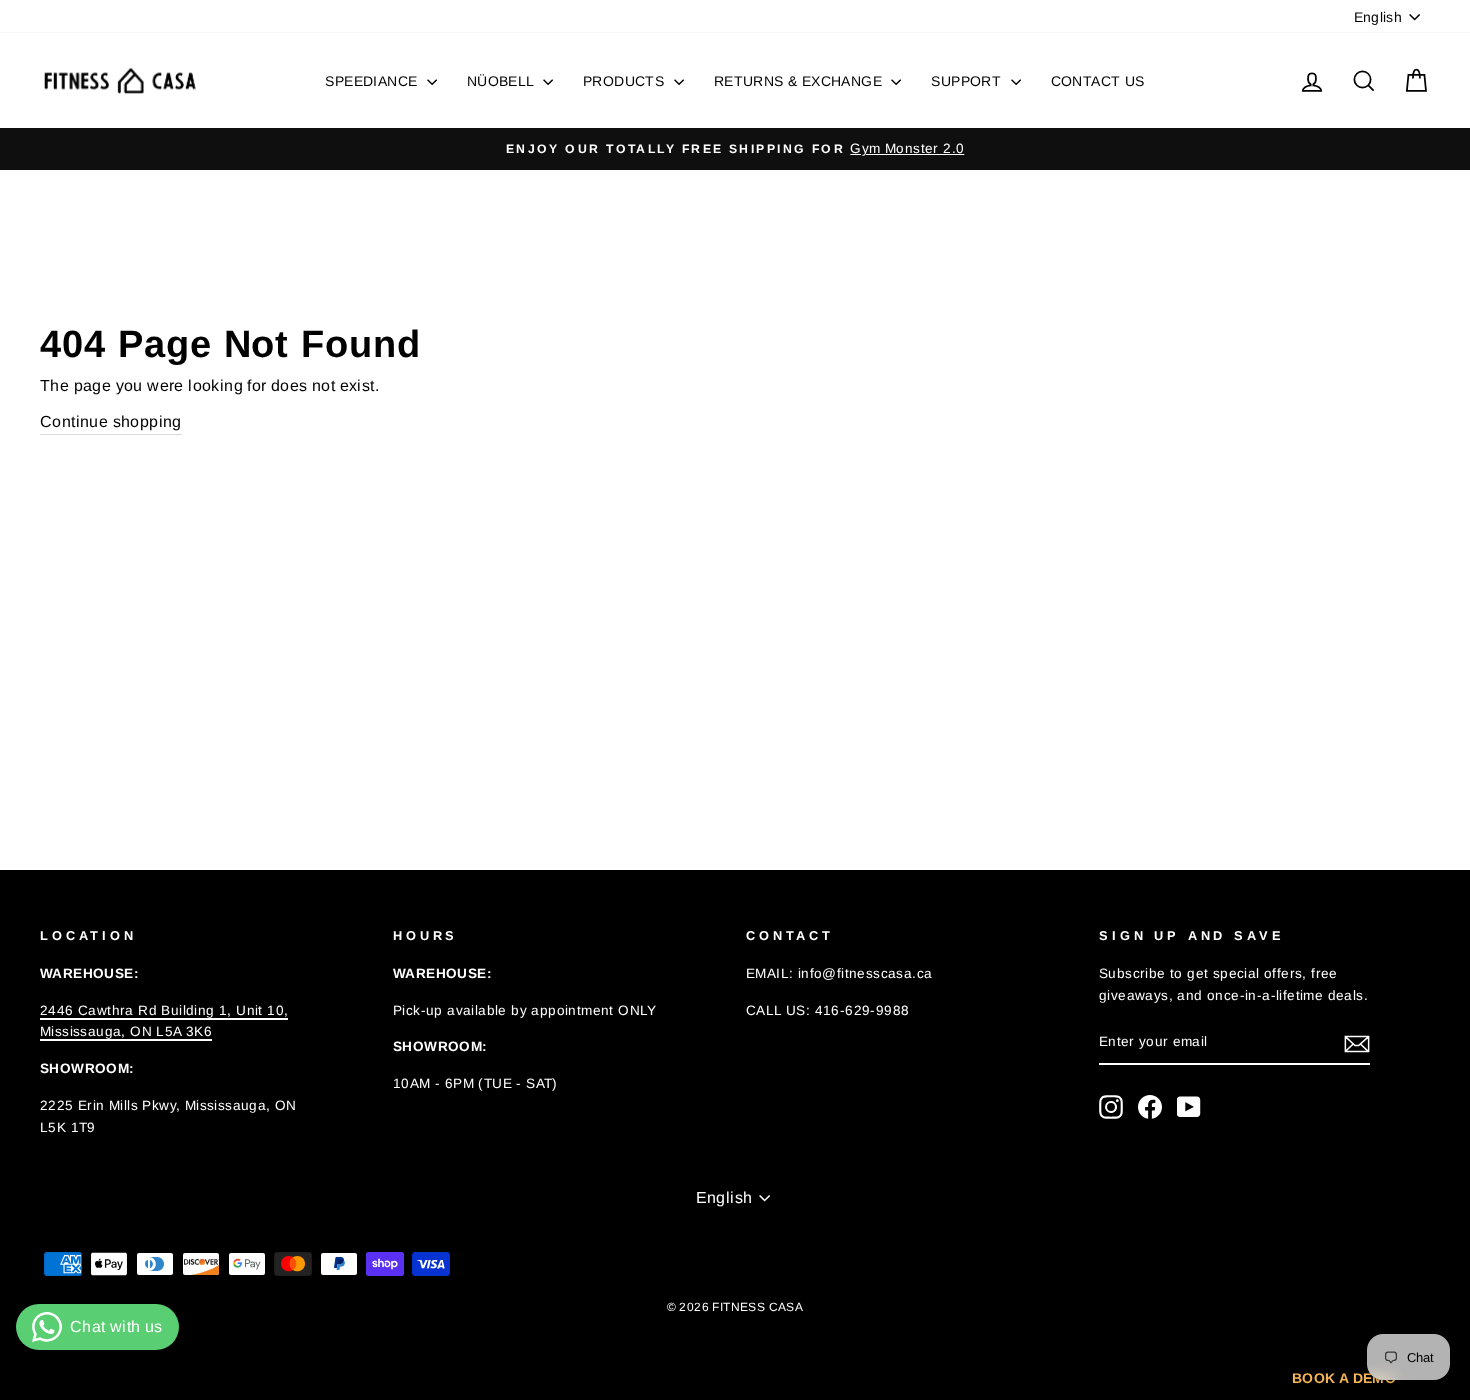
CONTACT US (1098, 81)
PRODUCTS (626, 81)
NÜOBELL (502, 81)
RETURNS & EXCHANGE (800, 81)
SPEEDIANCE (373, 81)
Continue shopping (111, 421)
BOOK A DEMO (1344, 1378)
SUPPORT (968, 81)
